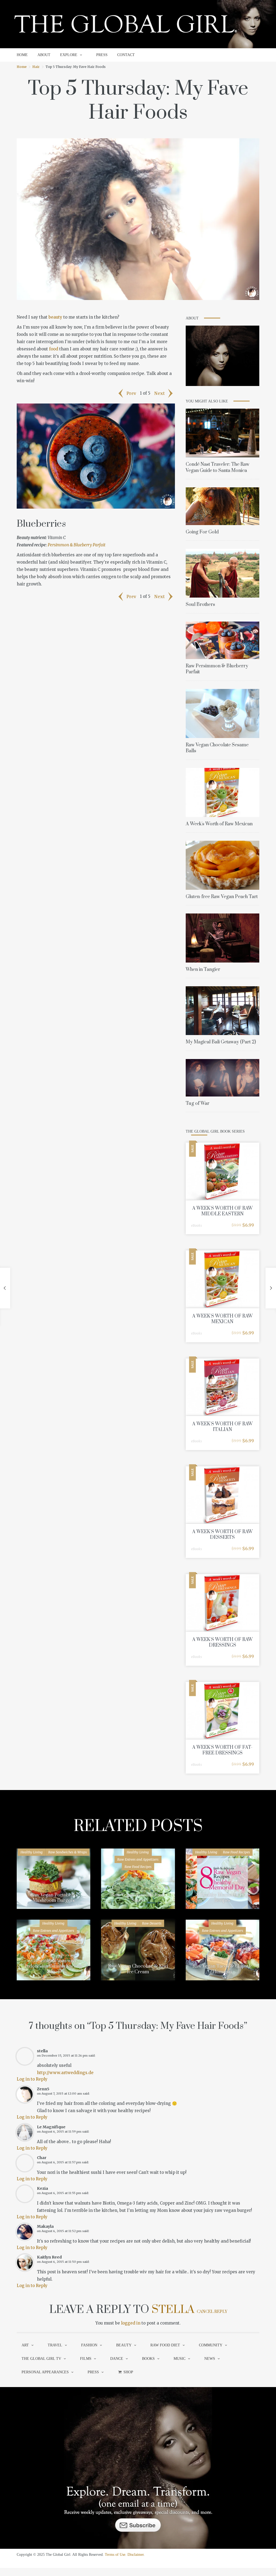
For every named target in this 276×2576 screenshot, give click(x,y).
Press (93, 2372)
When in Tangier (203, 970)
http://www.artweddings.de (65, 2073)
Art (25, 2345)
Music (180, 2359)
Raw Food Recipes (138, 1867)
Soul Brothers (200, 605)
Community (211, 2345)
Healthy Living (32, 1852)
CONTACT (126, 55)
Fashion (89, 2345)
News (210, 2359)
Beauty (124, 2345)
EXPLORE (69, 55)
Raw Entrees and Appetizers (138, 1859)
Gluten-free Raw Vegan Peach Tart (222, 897)
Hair (36, 67)
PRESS (102, 55)
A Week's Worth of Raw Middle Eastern (222, 1211)
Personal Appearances (45, 2372)
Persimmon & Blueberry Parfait (77, 545)
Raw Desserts (152, 1923)
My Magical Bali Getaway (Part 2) (221, 1042)
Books (148, 2359)
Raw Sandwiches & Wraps (68, 1852)
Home (22, 67)
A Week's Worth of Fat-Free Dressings (222, 1750)
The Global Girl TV (41, 2359)
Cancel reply (212, 2312)
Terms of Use (115, 2555)
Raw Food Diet (165, 2345)
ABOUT (44, 55)
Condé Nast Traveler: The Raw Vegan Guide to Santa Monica (218, 467)
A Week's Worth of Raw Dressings (222, 1642)
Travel (55, 2345)
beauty (55, 317)
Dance (117, 2359)
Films (86, 2359)
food (54, 349)
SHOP (128, 2372)
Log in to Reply (32, 2079)
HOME (22, 55)
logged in (131, 2323)
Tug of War (198, 1103)
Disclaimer (136, 2555)
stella (173, 2310)
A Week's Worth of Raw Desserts (222, 1535)
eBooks (196, 1225)
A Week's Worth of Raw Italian (222, 1427)
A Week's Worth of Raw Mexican (219, 824)
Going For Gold (202, 532)
